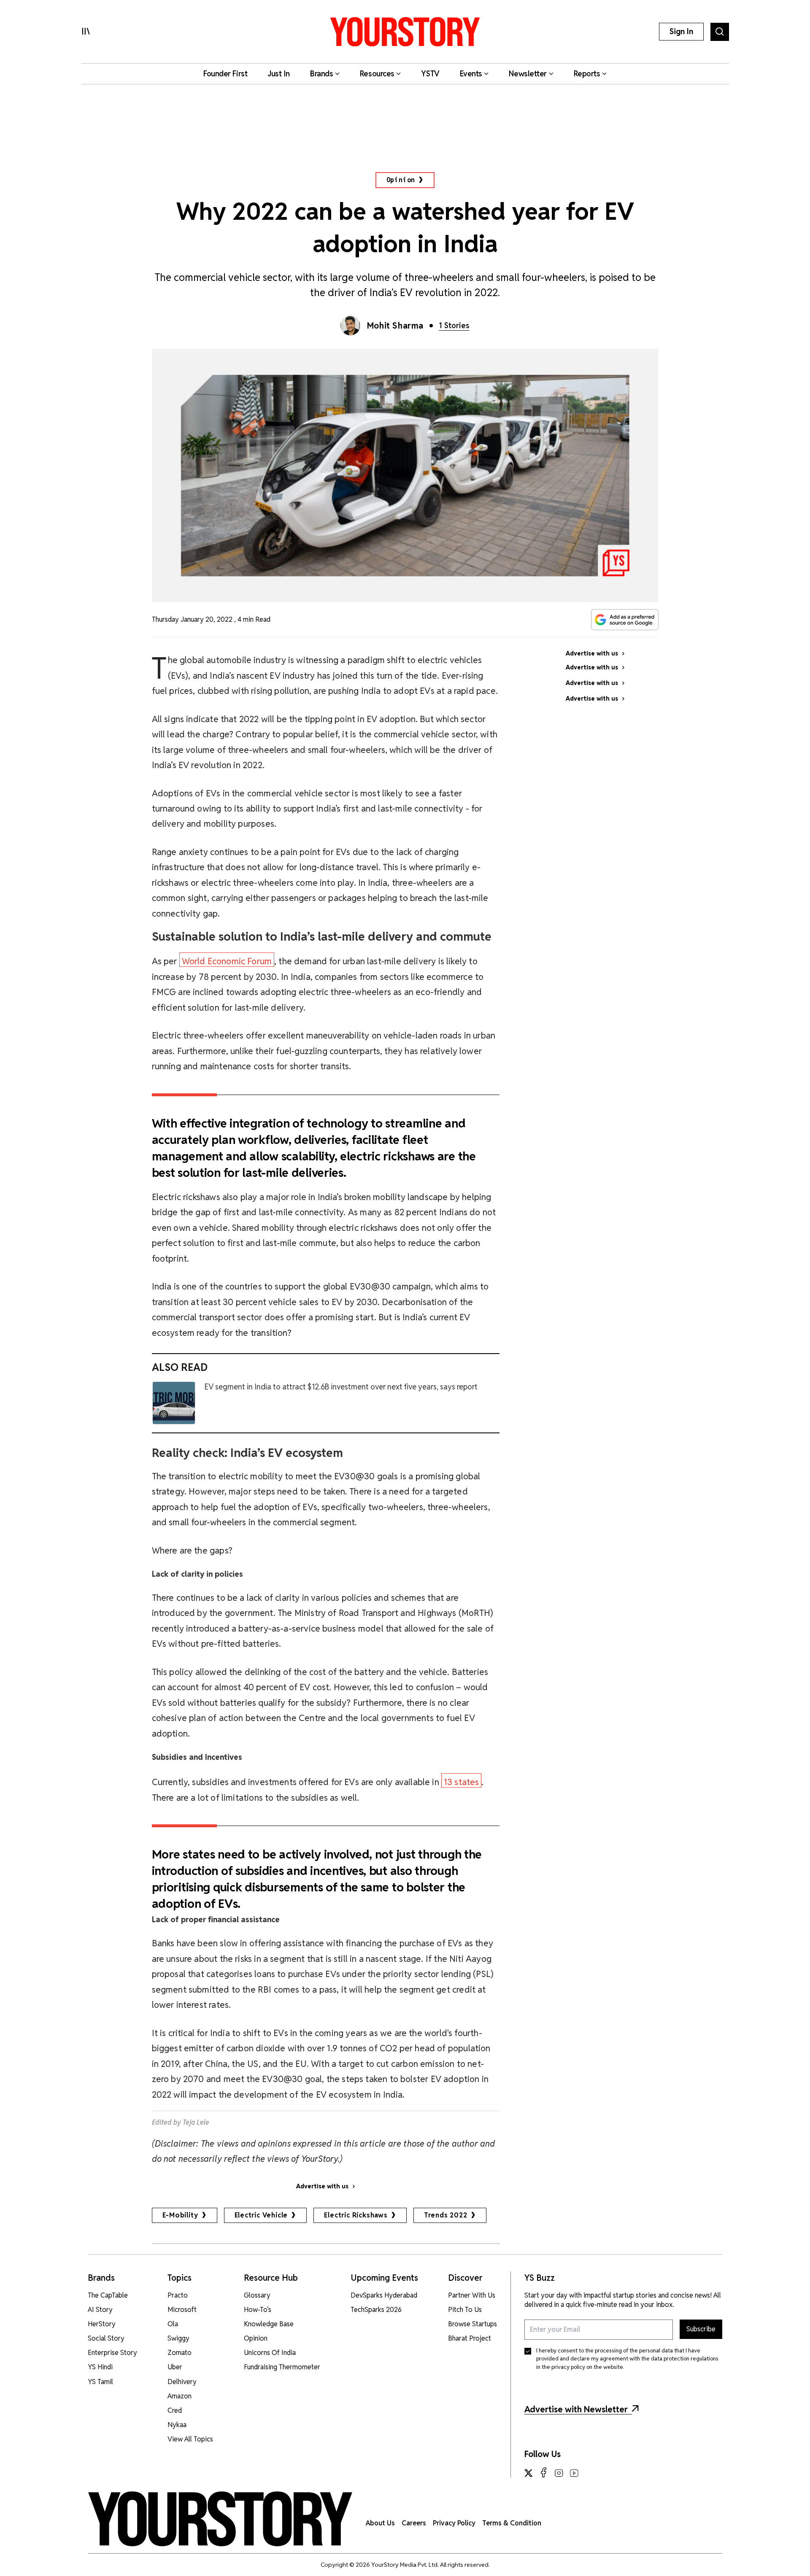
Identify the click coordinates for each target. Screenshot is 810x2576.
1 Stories (454, 325)
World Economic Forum (227, 961)
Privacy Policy (454, 2523)
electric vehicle (261, 2215)
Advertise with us (322, 2186)
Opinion (401, 180)
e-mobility (180, 2215)
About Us (380, 2523)
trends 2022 (446, 2215)
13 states (462, 1782)
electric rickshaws (356, 2215)
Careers (414, 2523)
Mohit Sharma (395, 326)
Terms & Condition (512, 2523)
